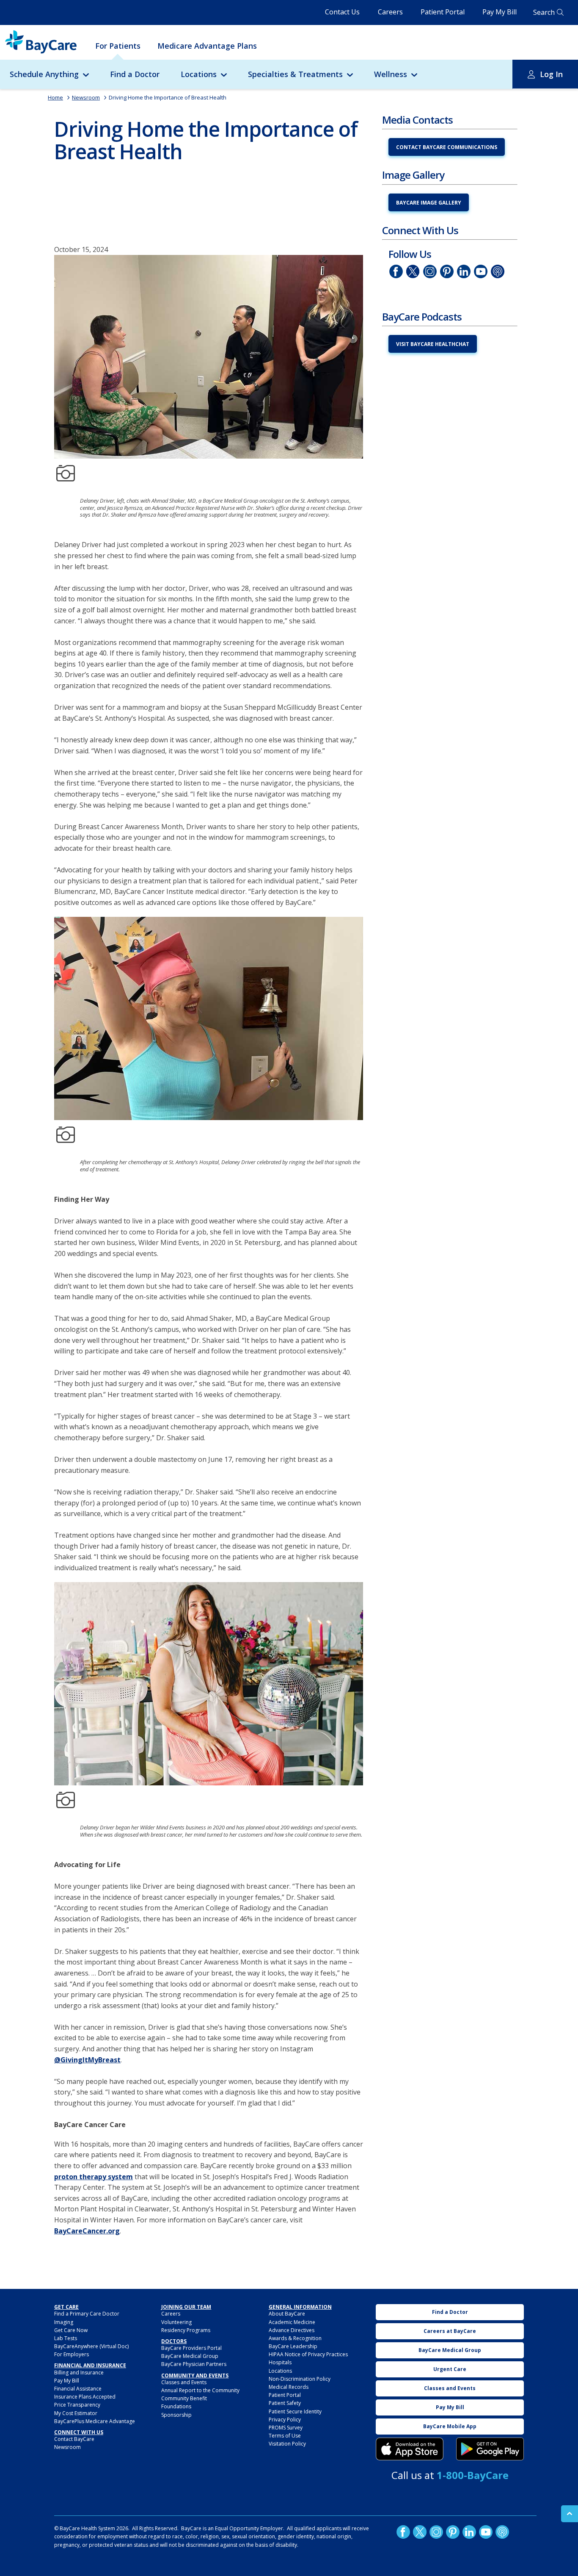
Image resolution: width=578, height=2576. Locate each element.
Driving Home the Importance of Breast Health (168, 97)
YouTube (481, 271)
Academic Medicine (292, 2322)
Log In (551, 74)
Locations (199, 74)
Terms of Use (285, 2436)
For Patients (118, 46)
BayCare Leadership (293, 2346)
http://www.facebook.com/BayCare (396, 271)
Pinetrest (447, 271)
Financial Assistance (78, 2389)
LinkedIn (464, 271)
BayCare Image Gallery (429, 203)
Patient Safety (285, 2403)
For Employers (72, 2354)
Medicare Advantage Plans (207, 46)
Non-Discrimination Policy (300, 2379)
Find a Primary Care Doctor (87, 2314)
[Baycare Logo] (41, 42)
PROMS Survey (286, 2428)
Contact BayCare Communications (447, 147)
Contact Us (342, 12)
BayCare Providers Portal (191, 2348)
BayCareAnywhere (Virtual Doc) (91, 2346)
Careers (390, 12)
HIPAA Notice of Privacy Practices (308, 2354)
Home (55, 97)
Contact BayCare (74, 2439)
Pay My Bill (500, 12)
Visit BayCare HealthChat (433, 344)
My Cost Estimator (76, 2413)
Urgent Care (450, 2369)
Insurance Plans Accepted (85, 2397)
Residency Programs (186, 2330)
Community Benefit (184, 2398)
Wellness (391, 74)
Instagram (430, 271)
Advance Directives (292, 2330)
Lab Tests (66, 2338)
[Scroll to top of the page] (570, 2514)
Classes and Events (184, 2382)
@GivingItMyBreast (87, 2060)
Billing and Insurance (79, 2373)
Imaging (64, 2322)
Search (544, 12)
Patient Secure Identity (295, 2411)
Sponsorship (176, 2415)
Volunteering (176, 2322)
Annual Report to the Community (200, 2390)
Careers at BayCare (450, 2331)
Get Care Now (71, 2330)
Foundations (176, 2406)
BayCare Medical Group (190, 2356)
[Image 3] (410, 2449)
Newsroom (86, 97)
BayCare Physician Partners (194, 2364)
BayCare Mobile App (450, 2426)
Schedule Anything (44, 74)
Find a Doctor (135, 74)
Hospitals (280, 2362)
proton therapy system (94, 2177)
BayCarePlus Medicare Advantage (95, 2421)
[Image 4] (490, 2449)
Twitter (413, 271)
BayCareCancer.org (87, 2231)
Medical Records (289, 2387)
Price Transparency (77, 2405)
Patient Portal (443, 12)
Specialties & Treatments (295, 74)
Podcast (498, 271)
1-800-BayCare (473, 2475)
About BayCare (287, 2314)
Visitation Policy (287, 2444)
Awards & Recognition (295, 2338)
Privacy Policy (285, 2420)
